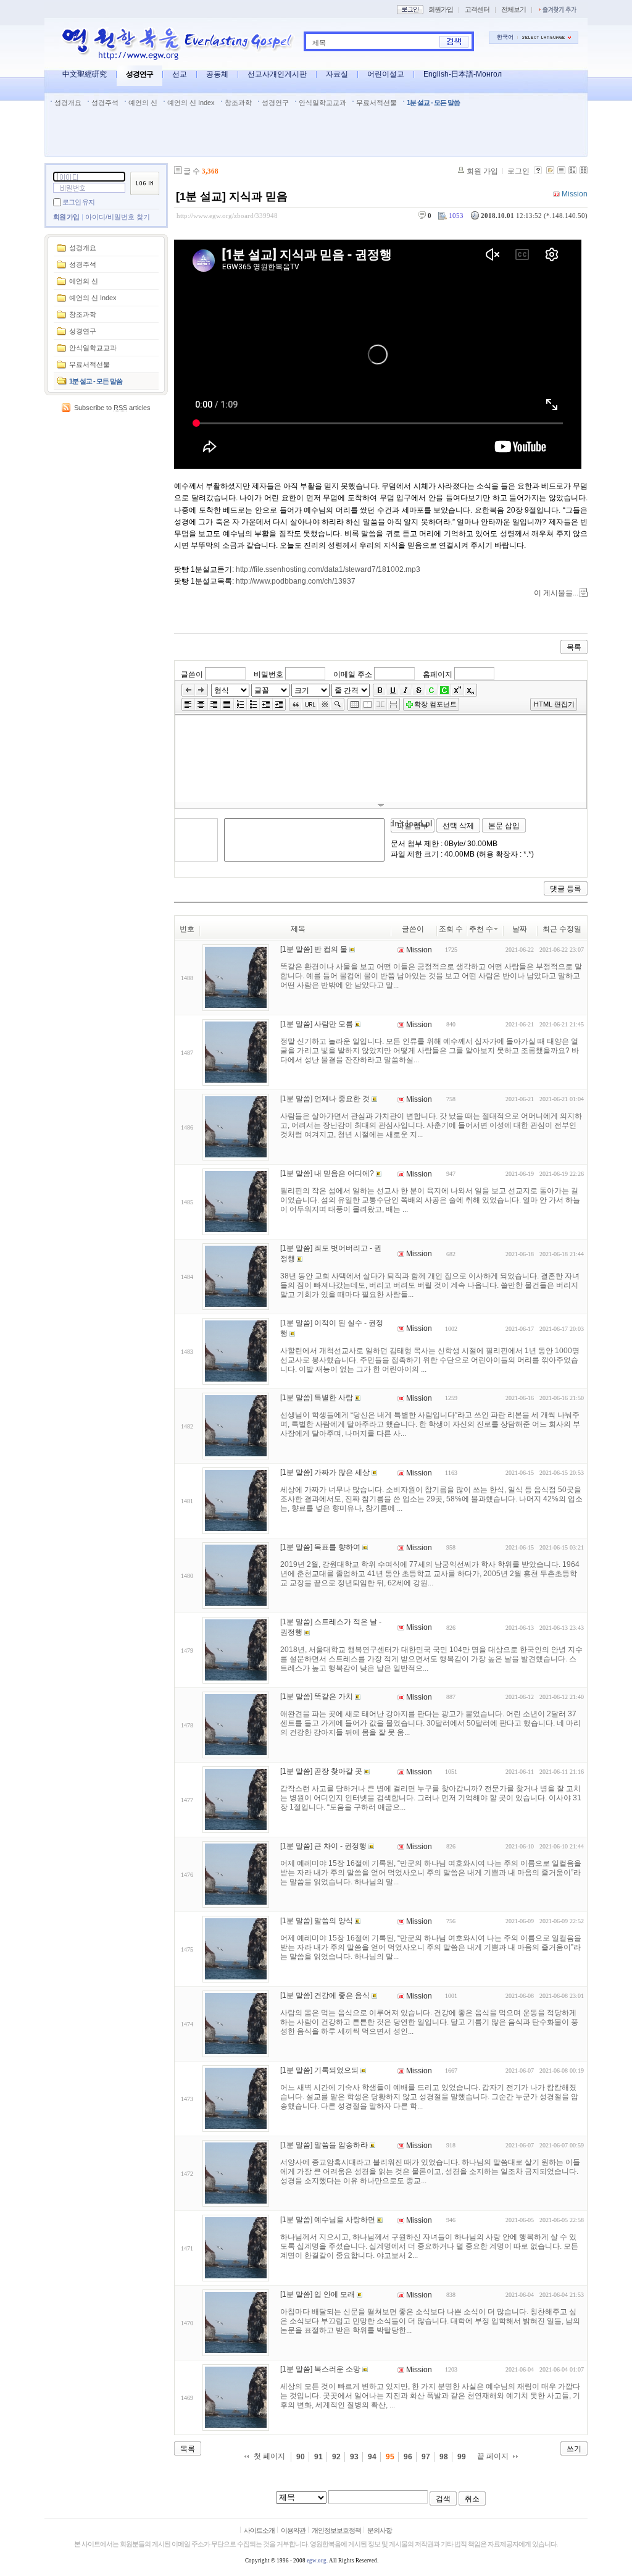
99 (462, 2457)
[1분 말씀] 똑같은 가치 (317, 1697)
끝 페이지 (493, 2456)
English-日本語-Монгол (463, 74)
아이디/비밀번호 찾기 (118, 217)
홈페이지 (438, 674)
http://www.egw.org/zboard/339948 (227, 216)
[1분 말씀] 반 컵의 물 (314, 949)
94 (372, 2457)
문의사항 (380, 2530)
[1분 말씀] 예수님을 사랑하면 (328, 2220)
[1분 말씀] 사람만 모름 (317, 1024)
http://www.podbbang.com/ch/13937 (296, 581)
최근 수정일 (562, 929)
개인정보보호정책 (336, 2530)
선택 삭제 (458, 826)
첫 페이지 (269, 2456)
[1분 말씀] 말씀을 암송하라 (324, 2145)
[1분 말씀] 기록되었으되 (319, 2070)
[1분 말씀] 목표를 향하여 (320, 1547)
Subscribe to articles (112, 408)
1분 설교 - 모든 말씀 (433, 103)
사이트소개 (259, 2530)
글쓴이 (192, 674)
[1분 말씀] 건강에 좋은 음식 (325, 1995)
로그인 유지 (78, 202)
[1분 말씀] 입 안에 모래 (318, 2294)
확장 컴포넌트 (435, 704)
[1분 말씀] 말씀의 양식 (317, 1921)
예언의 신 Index (191, 103)
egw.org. (317, 2561)
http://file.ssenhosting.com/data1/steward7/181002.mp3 (328, 569)
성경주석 (105, 103)
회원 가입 (66, 217)
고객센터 (477, 9)
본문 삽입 (504, 826)
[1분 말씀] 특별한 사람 (317, 1398)
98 (444, 2457)
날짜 (520, 929)
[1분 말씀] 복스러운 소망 (320, 2369)
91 (318, 2457)
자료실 (337, 74)
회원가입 (441, 9)
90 (301, 2457)
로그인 (518, 171)
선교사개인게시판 (277, 74)
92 (336, 2457)
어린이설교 (386, 74)
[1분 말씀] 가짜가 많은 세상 (325, 1472)
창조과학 (238, 103)
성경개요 (68, 103)
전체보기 (513, 9)
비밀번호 (268, 674)
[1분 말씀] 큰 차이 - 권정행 (323, 1846)
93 (354, 2457)
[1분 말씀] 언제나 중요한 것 (325, 1099)
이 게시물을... (556, 593)
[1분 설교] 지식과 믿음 (232, 196)
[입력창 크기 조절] (381, 805)
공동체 (217, 74)
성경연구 (139, 74)
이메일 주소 (353, 674)
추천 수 (481, 929)
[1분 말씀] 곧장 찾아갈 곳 (321, 1771)
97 (426, 2457)
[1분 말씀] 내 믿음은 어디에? (327, 1173)
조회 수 (451, 929)
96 (408, 2457)
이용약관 (293, 2530)
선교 (180, 74)
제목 (319, 43)
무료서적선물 (376, 103)
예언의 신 (143, 103)
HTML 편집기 (554, 704)
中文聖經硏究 (85, 74)
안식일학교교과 (322, 103)
